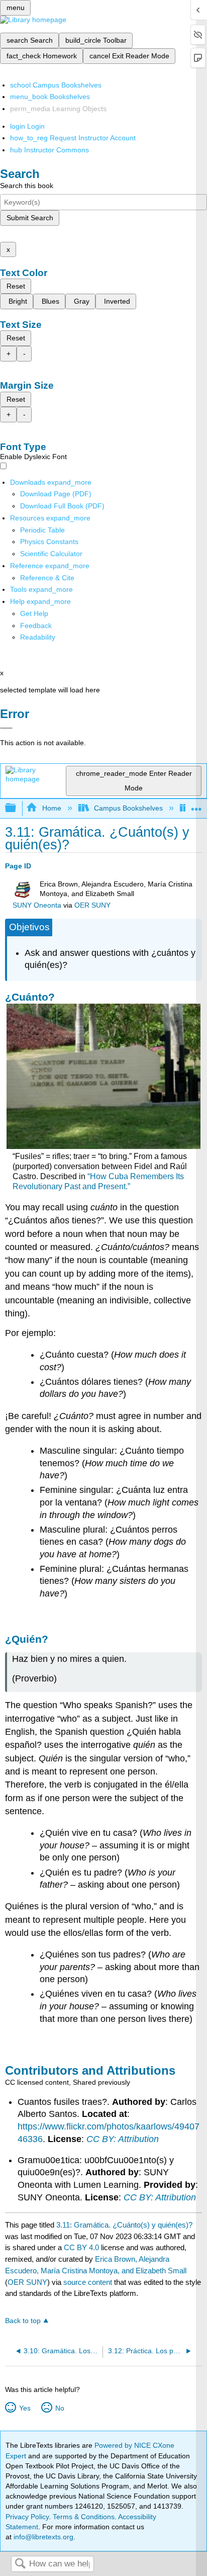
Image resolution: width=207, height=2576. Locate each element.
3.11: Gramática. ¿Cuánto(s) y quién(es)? (124, 2225)
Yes (25, 2408)
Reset (16, 286)
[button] (36, 626)
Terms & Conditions (84, 2517)
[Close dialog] (6, 728)
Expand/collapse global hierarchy (17, 808)
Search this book (27, 186)
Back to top (23, 2321)
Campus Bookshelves (128, 808)
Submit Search (30, 218)
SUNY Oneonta (37, 905)
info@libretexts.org (42, 2537)
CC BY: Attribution (123, 2139)
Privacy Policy (27, 2517)
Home (51, 808)
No (60, 2408)
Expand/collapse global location (196, 805)
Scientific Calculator (51, 554)
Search (20, 2564)
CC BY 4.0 (81, 2247)
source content (88, 2282)
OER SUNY (92, 905)
